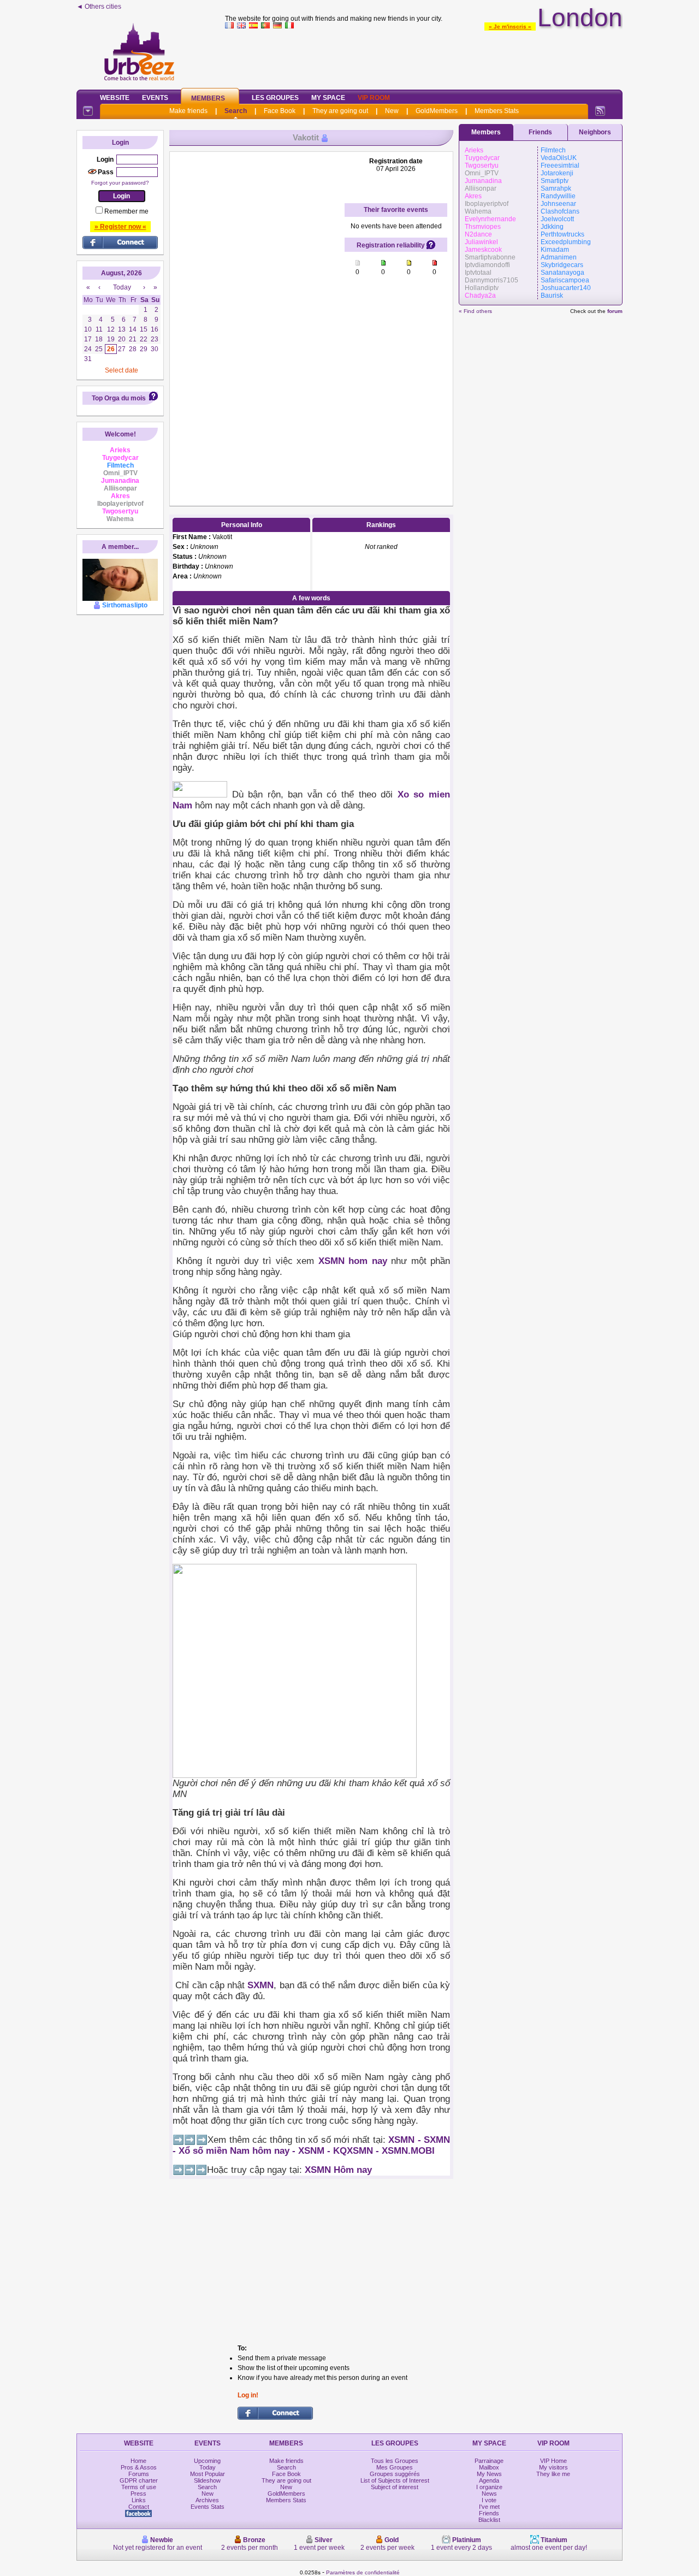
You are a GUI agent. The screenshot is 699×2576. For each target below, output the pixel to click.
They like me (553, 2474)
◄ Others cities (99, 7)
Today (208, 2467)
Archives (207, 2500)
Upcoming (207, 2461)
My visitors (553, 2467)
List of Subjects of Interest (395, 2480)
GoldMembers (437, 111)
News (489, 2494)
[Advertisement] (257, 321)
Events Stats (208, 2507)
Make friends (188, 111)
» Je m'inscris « (510, 26)
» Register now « (120, 227)
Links (139, 2500)
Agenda (489, 2480)
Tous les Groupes (395, 2461)
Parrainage (489, 2461)
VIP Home (553, 2461)
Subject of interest (395, 2487)
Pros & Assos (139, 2467)
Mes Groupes (395, 2467)
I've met (489, 2507)
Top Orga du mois (119, 398)
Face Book (280, 111)
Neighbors (595, 132)
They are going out (340, 111)
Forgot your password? (120, 183)
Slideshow (207, 2480)
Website (115, 98)
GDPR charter (139, 2480)
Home (138, 2461)
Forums (139, 2474)
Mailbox (489, 2467)
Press (138, 2494)
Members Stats (497, 111)
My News (489, 2474)
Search (236, 111)
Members (208, 98)
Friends (540, 132)
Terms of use (139, 2487)
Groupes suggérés (395, 2474)
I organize (489, 2487)
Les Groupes (275, 98)
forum (615, 311)
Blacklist (489, 2520)
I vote (489, 2500)
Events (155, 98)
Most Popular (208, 2474)
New (392, 111)
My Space (328, 98)
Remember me (126, 211)
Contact (139, 2507)
